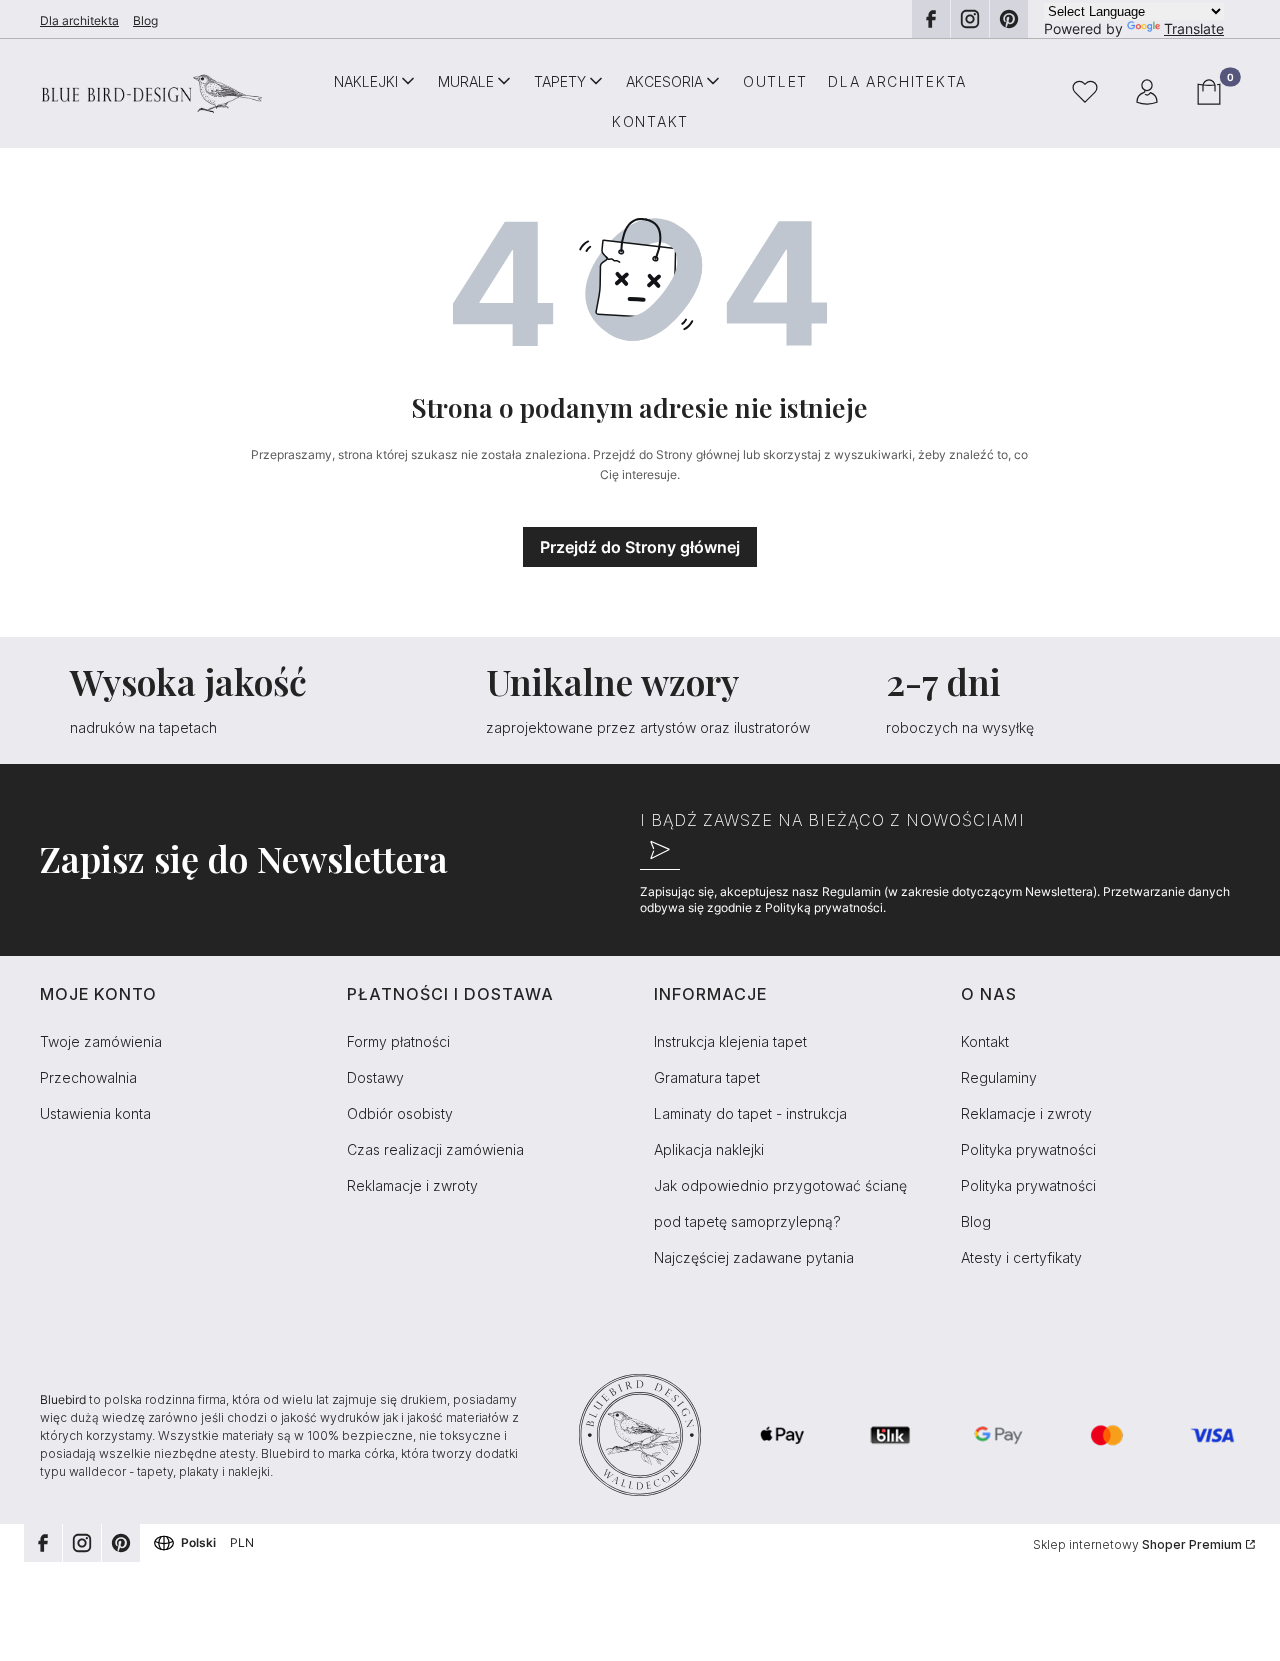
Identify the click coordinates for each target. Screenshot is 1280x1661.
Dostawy (375, 1077)
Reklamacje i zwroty (412, 1185)
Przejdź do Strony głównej (640, 547)
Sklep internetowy (1137, 1544)
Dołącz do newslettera (660, 850)
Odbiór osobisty (400, 1113)
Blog (145, 20)
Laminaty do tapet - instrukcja (750, 1113)
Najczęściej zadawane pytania (754, 1257)
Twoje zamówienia (101, 1041)
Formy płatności (398, 1041)
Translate (1194, 28)
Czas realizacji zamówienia (435, 1149)
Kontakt (985, 1041)
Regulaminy (999, 1077)
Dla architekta (79, 20)
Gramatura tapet (707, 1077)
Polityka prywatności (1028, 1149)
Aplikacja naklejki (709, 1149)
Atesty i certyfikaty (1021, 1257)
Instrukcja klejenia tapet (730, 1041)
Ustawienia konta (95, 1113)
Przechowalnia (88, 1077)
